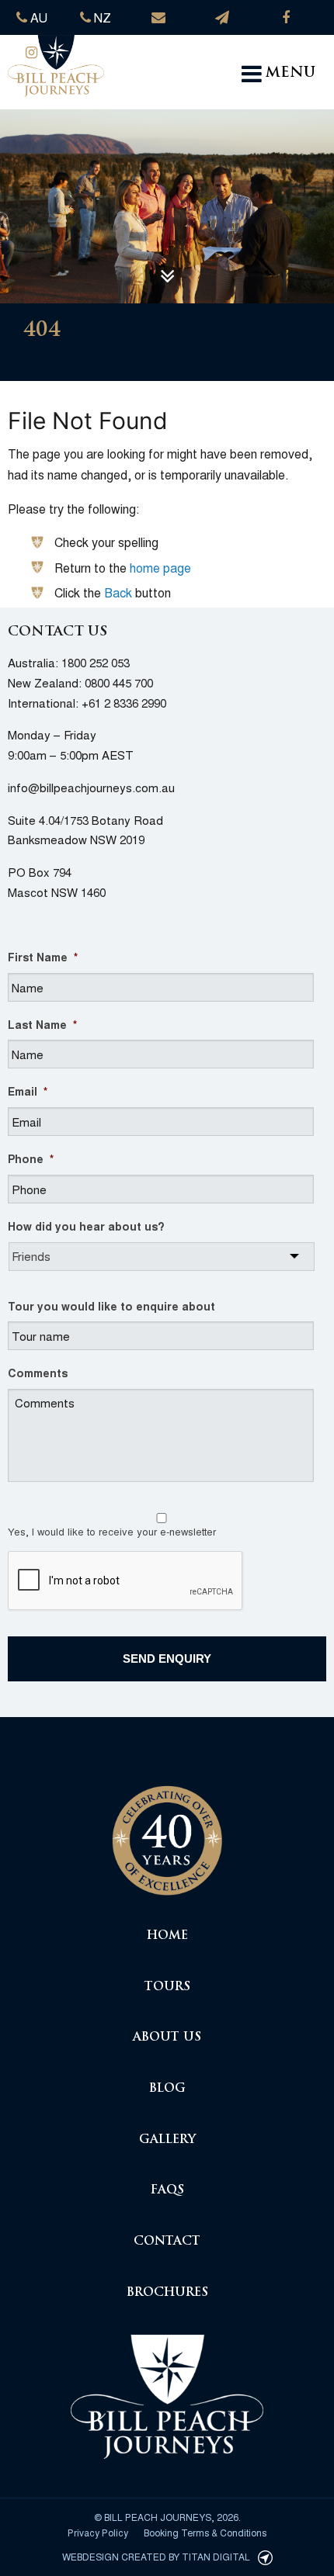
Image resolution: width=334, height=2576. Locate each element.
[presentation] (126, 1581)
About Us (167, 2038)
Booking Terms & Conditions (205, 2532)
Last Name (42, 1024)
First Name (43, 957)
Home (167, 1936)
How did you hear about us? (86, 1226)
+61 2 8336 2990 (124, 703)
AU (37, 17)
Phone (31, 1158)
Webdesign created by (156, 2556)
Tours (167, 1987)
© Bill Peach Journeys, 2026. (167, 2517)
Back (118, 592)
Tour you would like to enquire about (111, 1306)
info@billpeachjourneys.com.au (91, 787)
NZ (101, 17)
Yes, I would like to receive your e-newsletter (112, 1531)
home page (160, 568)
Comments (38, 1373)
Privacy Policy (98, 2532)
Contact (167, 2242)
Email (28, 1091)
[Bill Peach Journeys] (167, 1832)
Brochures (167, 2293)
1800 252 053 (96, 662)
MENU (291, 74)
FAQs (167, 2191)
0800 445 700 (119, 682)
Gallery (167, 2140)
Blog (167, 2089)
